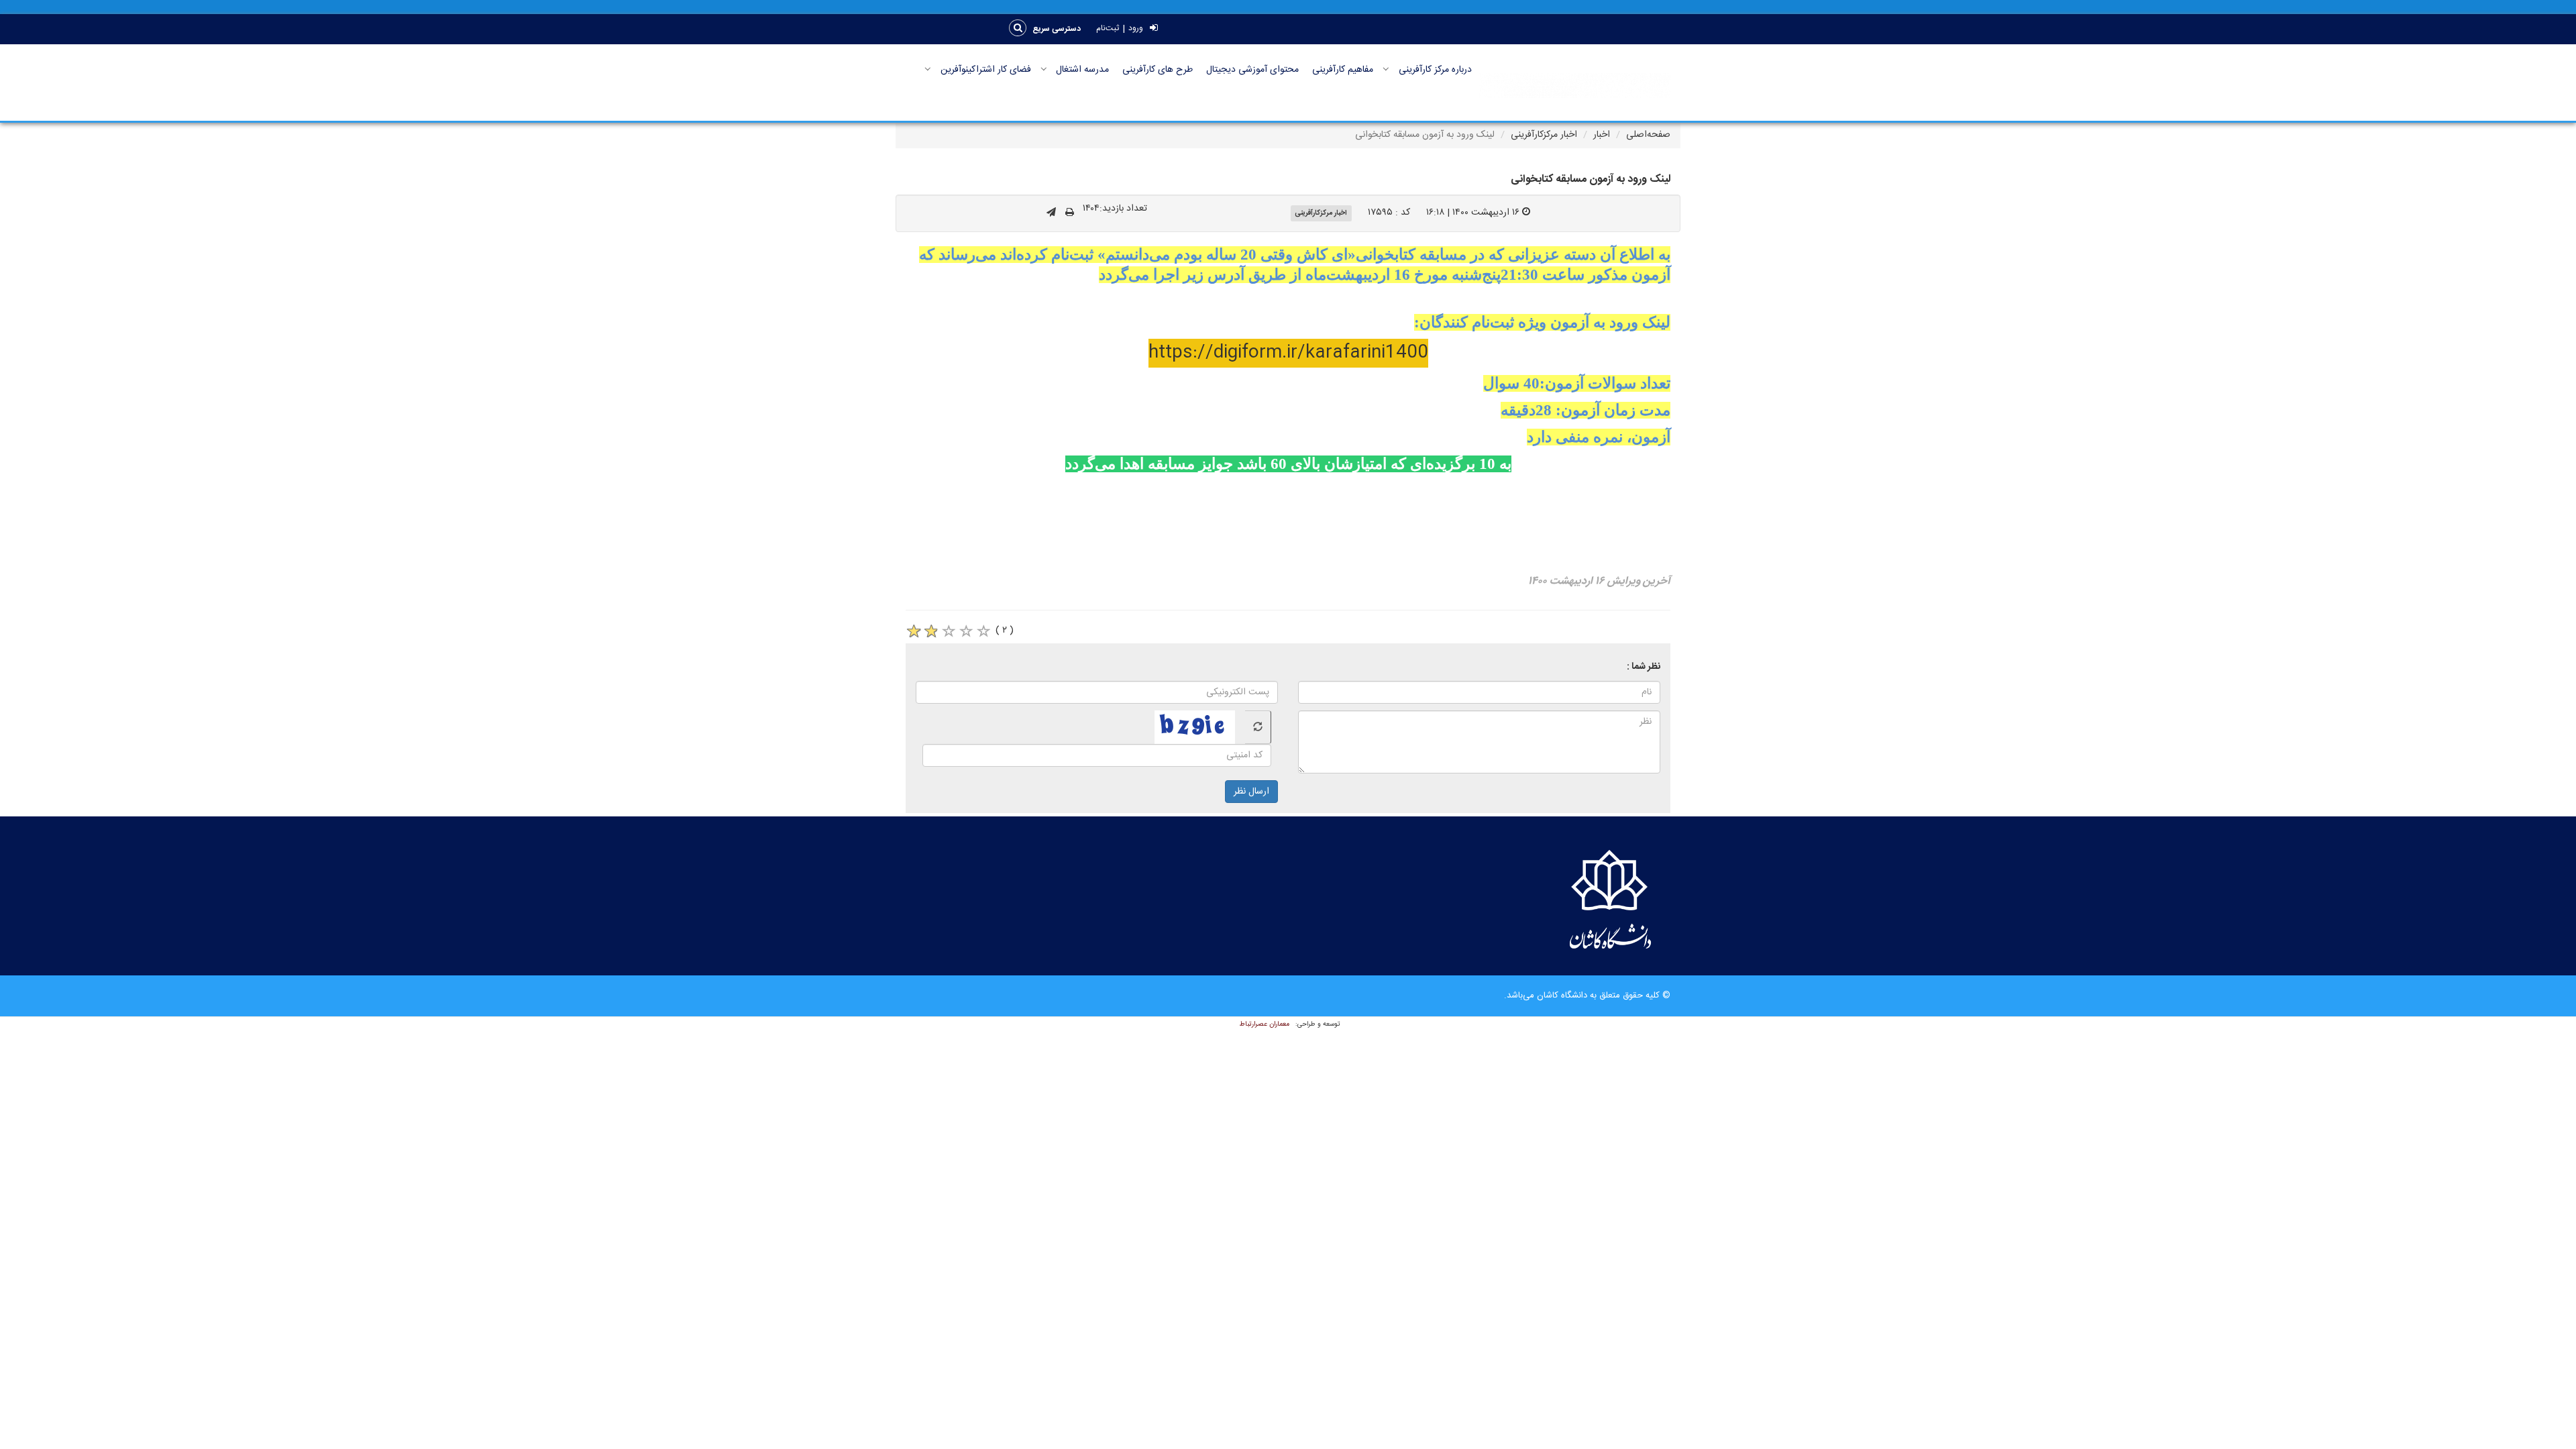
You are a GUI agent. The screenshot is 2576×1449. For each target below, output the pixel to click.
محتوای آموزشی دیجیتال (1252, 70)
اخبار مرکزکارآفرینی (1544, 135)
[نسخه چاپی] (1070, 213)
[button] (1057, 29)
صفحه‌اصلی (1648, 135)
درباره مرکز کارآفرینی (1435, 70)
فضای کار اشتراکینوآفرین (986, 70)
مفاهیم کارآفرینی (1343, 70)
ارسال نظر (1251, 792)
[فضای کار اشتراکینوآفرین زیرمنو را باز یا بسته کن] (928, 69)
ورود (1136, 29)
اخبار (1602, 135)
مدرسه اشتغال (1082, 70)
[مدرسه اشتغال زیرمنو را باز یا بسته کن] (1044, 69)
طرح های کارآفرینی (1158, 70)
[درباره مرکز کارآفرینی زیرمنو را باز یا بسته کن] (1386, 69)
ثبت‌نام (1108, 29)
